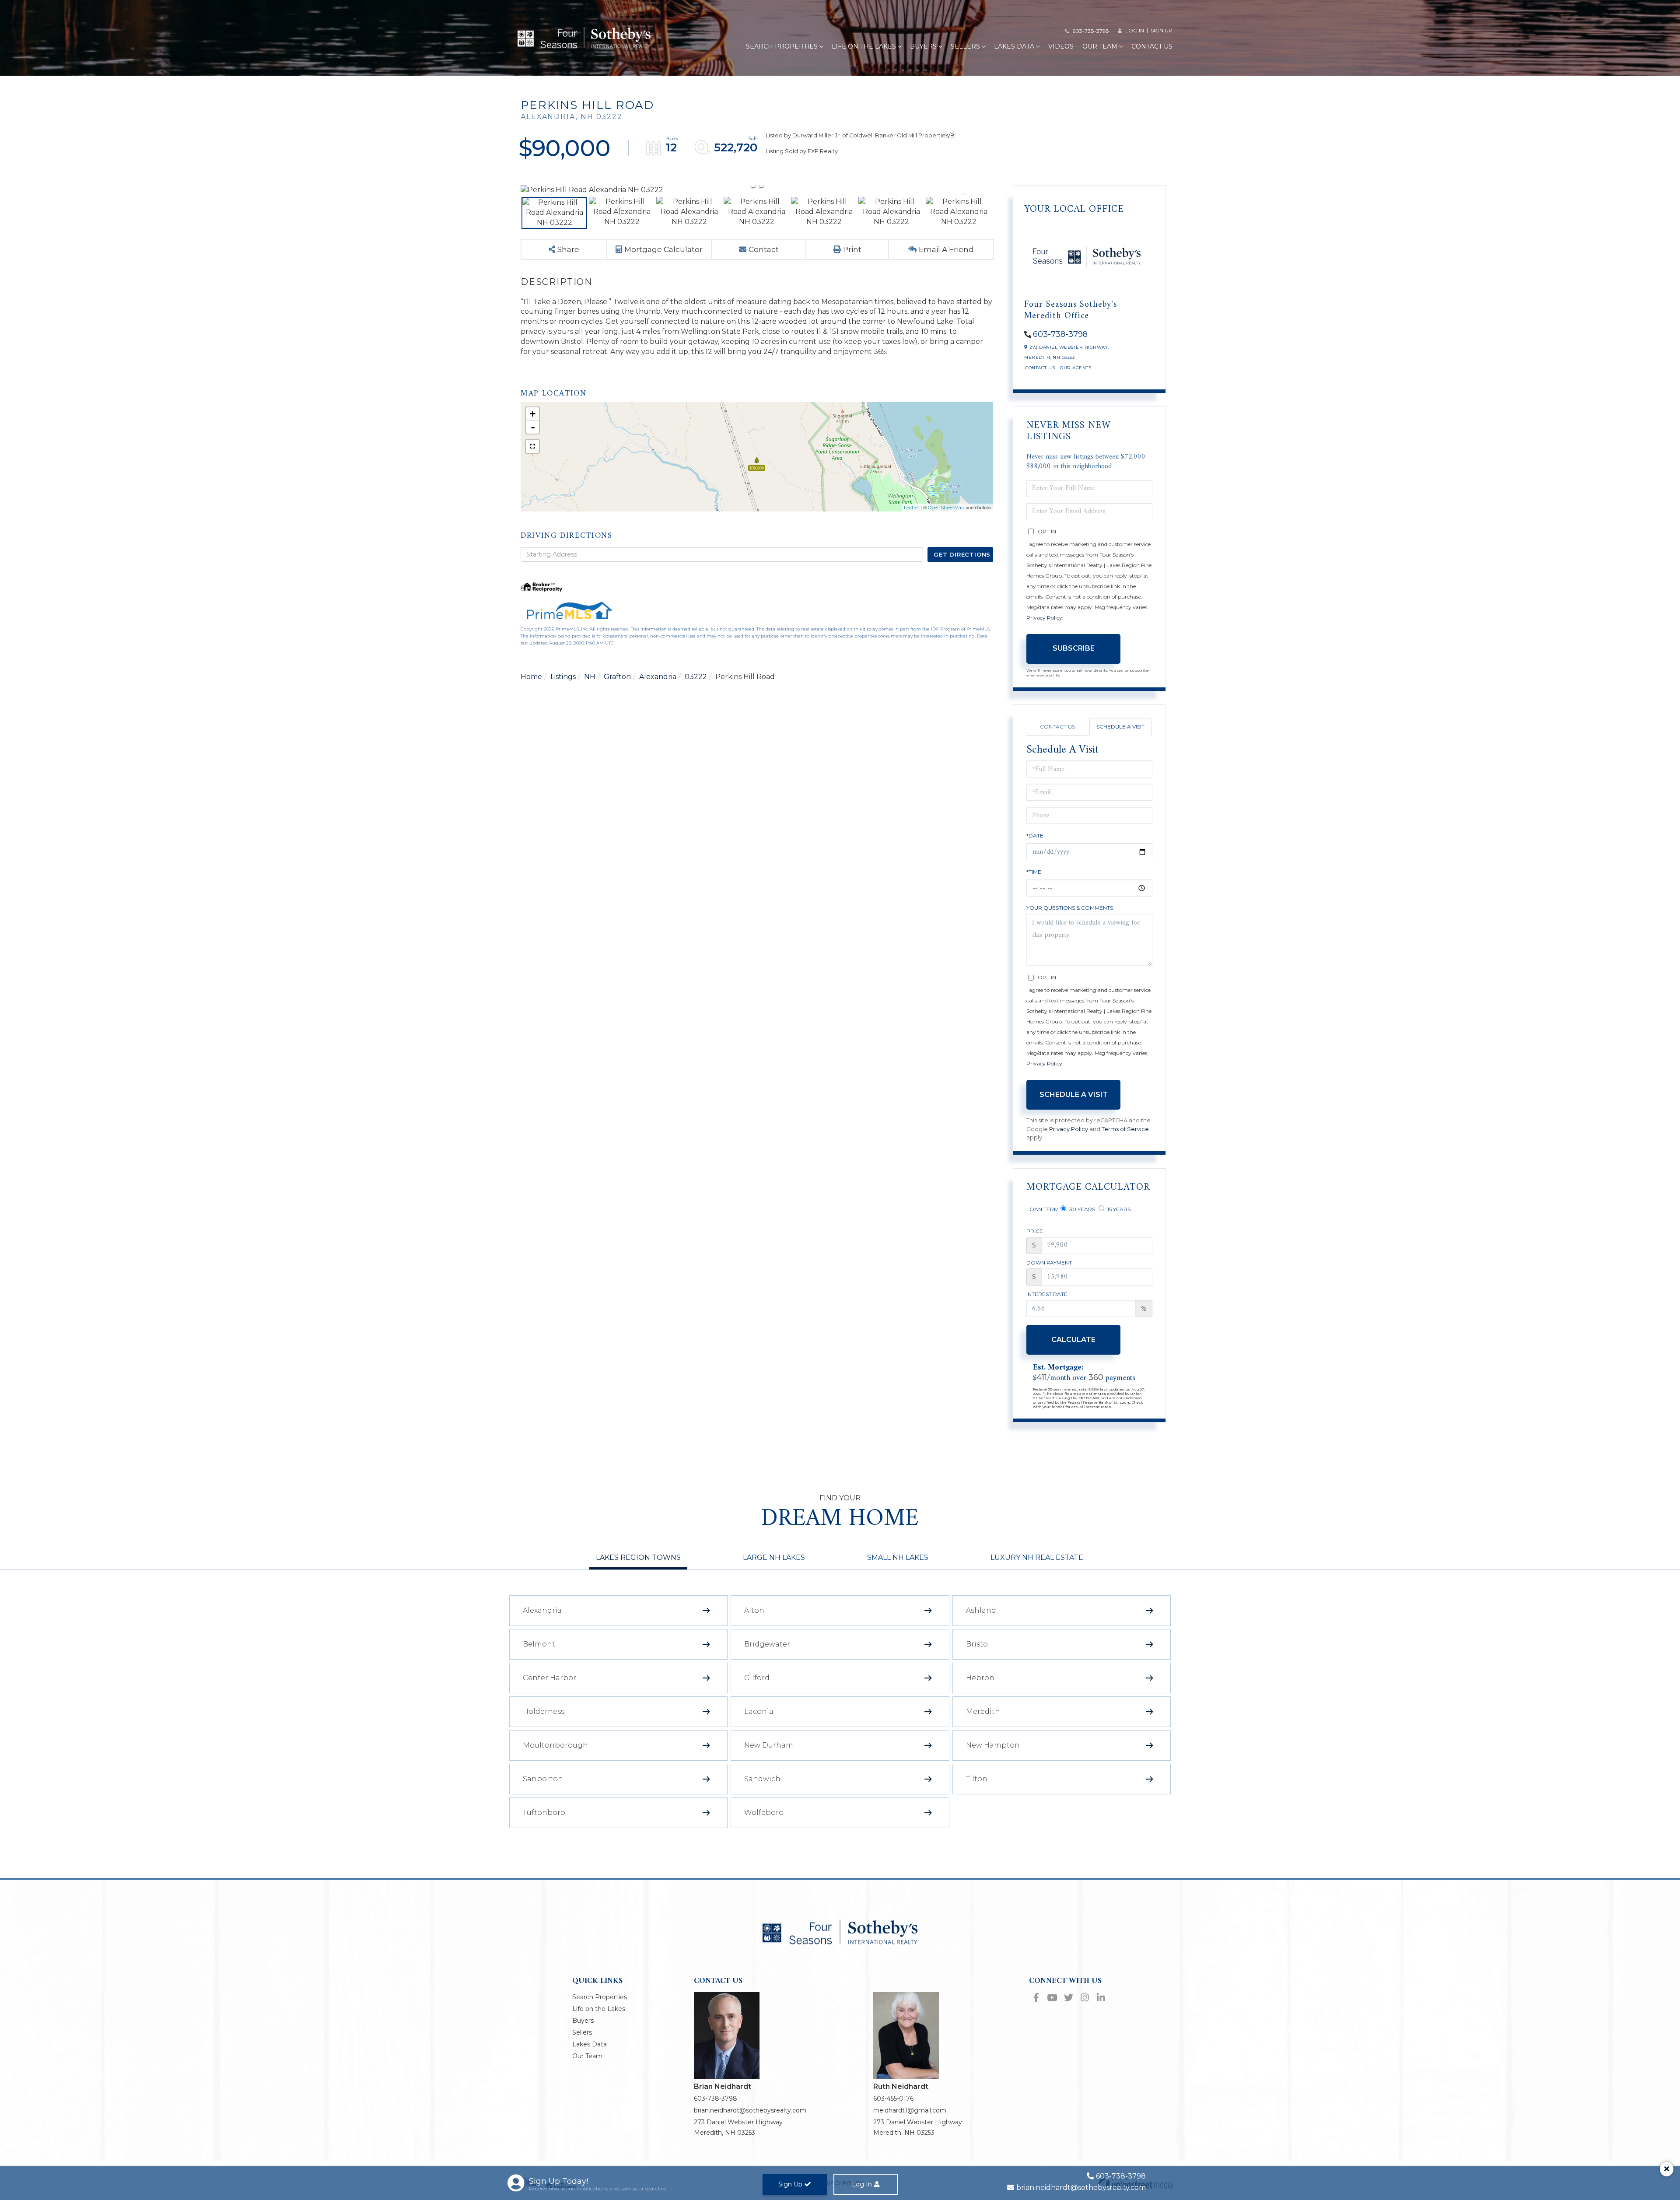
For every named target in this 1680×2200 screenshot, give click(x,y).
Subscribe (1074, 648)
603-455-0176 (893, 2098)
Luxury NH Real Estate (1037, 1557)
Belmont (539, 1644)
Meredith (983, 1711)
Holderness (544, 1711)
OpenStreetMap (946, 508)
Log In (862, 2184)
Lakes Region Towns (638, 1557)
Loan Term (1043, 1209)
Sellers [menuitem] (965, 46)
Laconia (759, 1711)
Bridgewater (767, 1644)
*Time (1034, 872)
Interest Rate (1047, 1294)
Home (531, 677)
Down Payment (1049, 1263)
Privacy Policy (1044, 618)
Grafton (617, 677)
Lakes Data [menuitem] (1014, 46)
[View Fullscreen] (532, 446)
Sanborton (543, 1779)
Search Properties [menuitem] (782, 46)
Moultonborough (555, 1745)
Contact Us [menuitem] (1152, 46)
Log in (1135, 30)
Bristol (978, 1644)
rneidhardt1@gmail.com (910, 2110)
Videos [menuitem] (1061, 46)
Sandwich (762, 1779)
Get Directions (962, 554)
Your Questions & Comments (1070, 908)
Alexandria (658, 677)
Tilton (977, 1779)
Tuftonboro (544, 1813)
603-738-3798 (1091, 31)
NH (590, 677)
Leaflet (912, 508)
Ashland (981, 1610)
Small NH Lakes (898, 1557)
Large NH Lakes (774, 1557)
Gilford (757, 1678)
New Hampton (993, 1745)
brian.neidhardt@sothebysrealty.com (750, 2110)
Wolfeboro (764, 1813)
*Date (1035, 836)
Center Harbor (549, 1678)
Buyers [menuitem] (923, 46)
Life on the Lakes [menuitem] (864, 46)
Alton (754, 1610)
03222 (696, 677)
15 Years (1118, 1209)
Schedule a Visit (1120, 727)
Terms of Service (1125, 1129)
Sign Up (1162, 30)
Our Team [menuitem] (1100, 46)
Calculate (1073, 1340)
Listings (563, 677)
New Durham (769, 1745)
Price (1035, 1231)
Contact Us (1040, 368)
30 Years (1081, 1209)
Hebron (980, 1678)
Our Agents (1076, 368)
